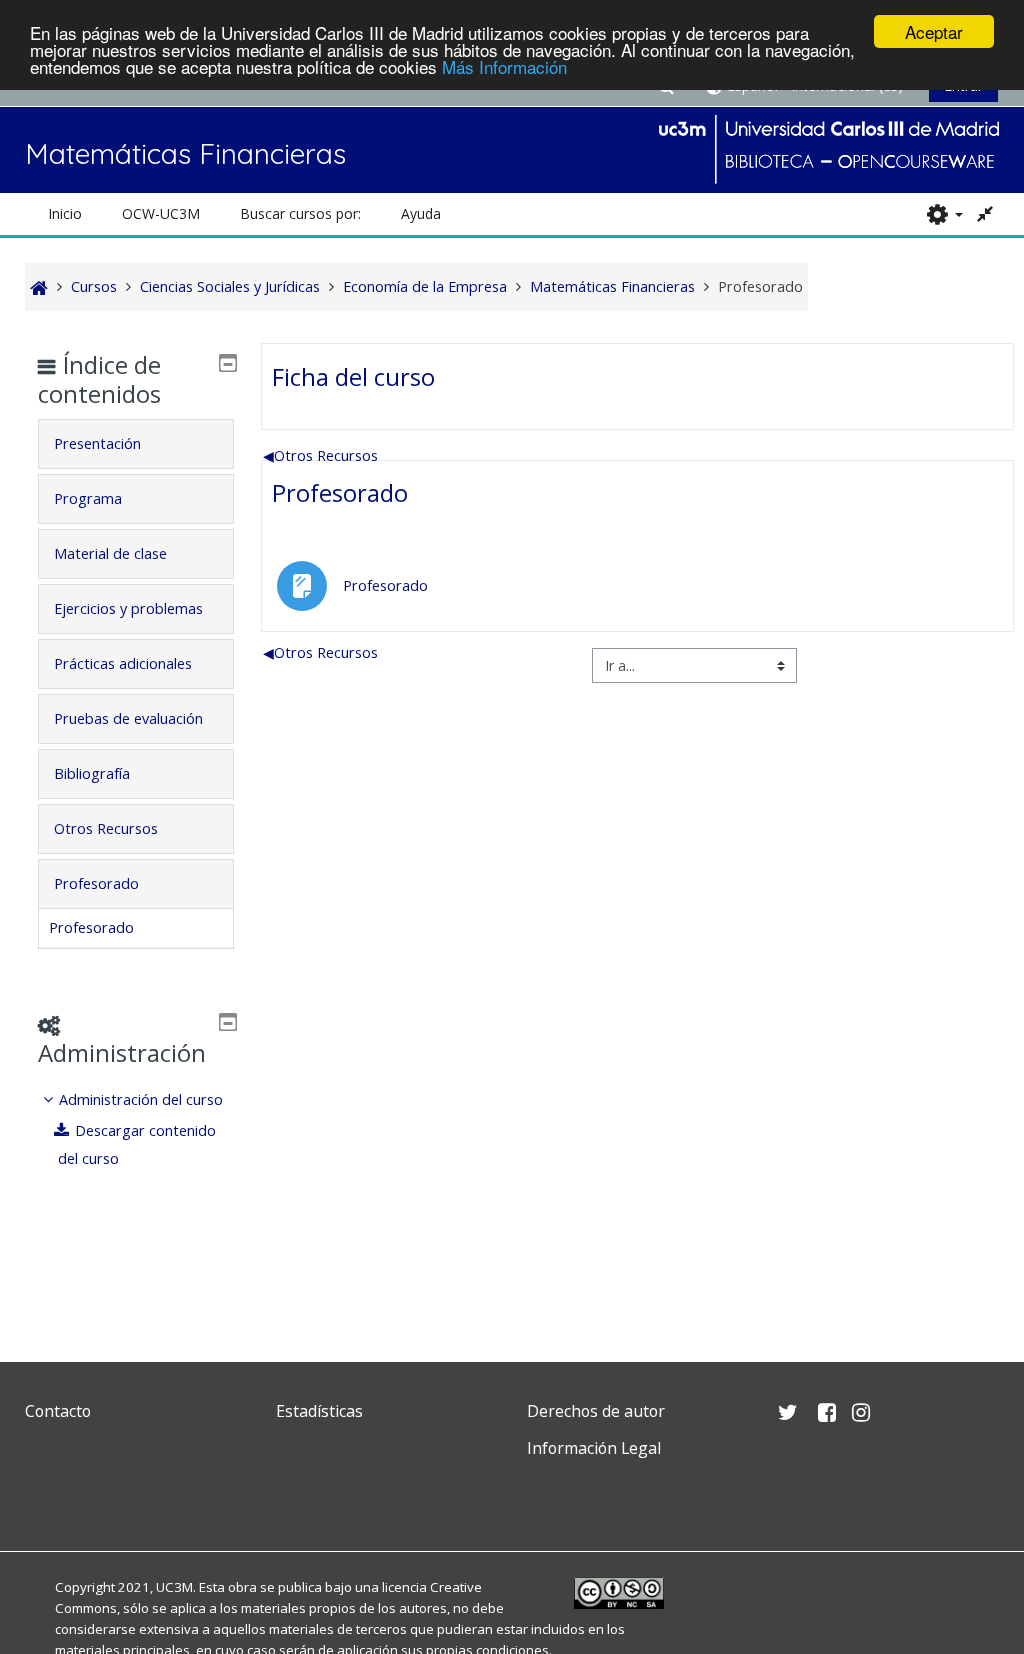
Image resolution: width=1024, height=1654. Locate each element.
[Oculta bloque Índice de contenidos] (228, 363)
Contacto (58, 1411)
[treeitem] (136, 1129)
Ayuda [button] (421, 213)
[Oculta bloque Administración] (228, 1022)
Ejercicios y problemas (128, 608)
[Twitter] (45, 1495)
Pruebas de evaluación (128, 718)
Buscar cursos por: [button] (300, 213)
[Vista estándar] (986, 214)
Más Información (504, 66)
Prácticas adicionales (123, 663)
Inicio (65, 213)
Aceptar (934, 31)
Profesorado (340, 492)
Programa (88, 498)
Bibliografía (92, 773)
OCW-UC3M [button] (161, 213)
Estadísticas (319, 1411)
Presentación (97, 443)
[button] (944, 214)
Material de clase (110, 553)
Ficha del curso (353, 376)
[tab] (136, 444)
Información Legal (594, 1448)
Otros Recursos (320, 455)
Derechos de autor (596, 1411)
